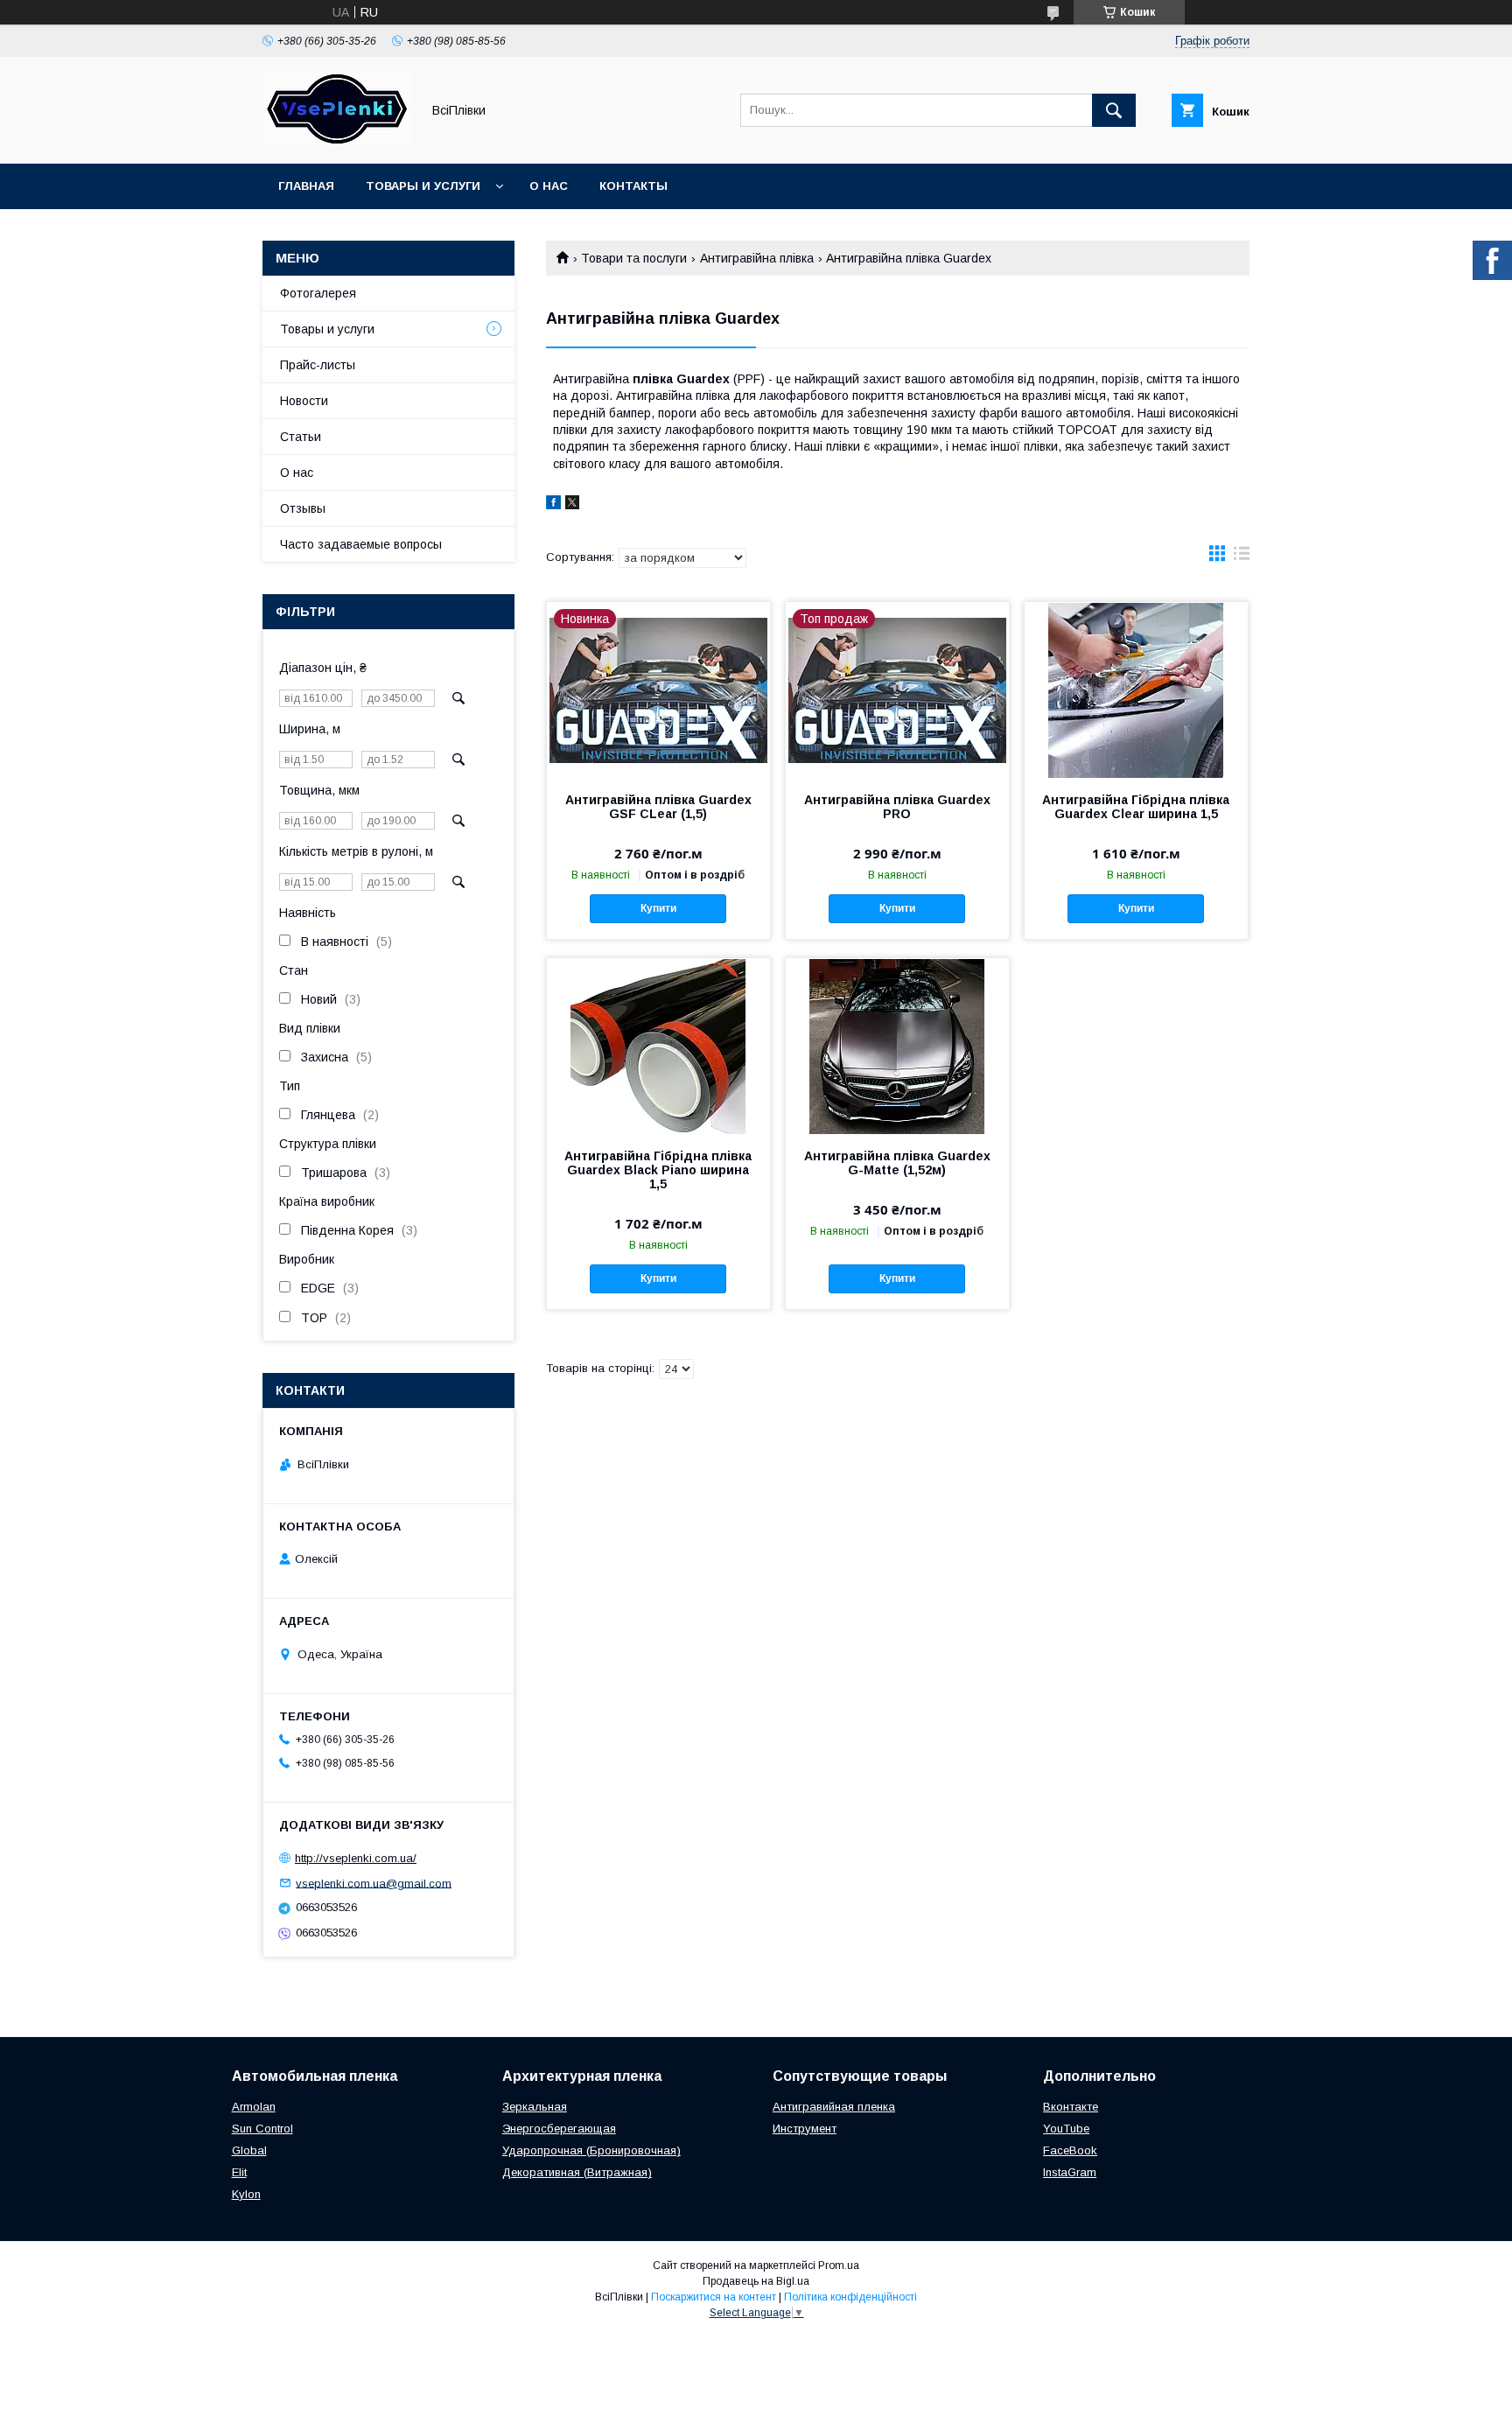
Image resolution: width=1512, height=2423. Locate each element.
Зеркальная (535, 2107)
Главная (306, 186)
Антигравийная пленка (834, 2107)
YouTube (1066, 2129)
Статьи (301, 437)
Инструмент (805, 2129)
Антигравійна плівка (757, 258)
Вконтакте (1071, 2107)
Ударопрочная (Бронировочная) (591, 2150)
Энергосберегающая (559, 2129)
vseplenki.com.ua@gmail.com (374, 1883)
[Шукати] (1114, 110)
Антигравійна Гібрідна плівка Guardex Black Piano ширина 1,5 (658, 1170)
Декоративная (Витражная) (577, 2172)
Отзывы (303, 508)
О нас (549, 186)
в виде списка (1242, 557)
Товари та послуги (634, 258)
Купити (658, 908)
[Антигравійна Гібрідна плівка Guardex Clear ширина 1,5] (1136, 690)
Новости (304, 401)
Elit (239, 2172)
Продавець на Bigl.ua (756, 2281)
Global (249, 2150)
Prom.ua (839, 2265)
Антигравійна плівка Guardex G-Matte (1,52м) (897, 1163)
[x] (572, 505)
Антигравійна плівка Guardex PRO (897, 807)
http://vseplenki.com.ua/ (356, 1858)
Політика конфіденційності (850, 2297)
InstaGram (1070, 2172)
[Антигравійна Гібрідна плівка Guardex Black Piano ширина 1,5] (658, 1046)
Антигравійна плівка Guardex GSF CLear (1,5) (658, 807)
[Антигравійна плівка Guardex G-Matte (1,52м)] (897, 1046)
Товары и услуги (423, 186)
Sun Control (262, 2129)
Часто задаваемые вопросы (361, 544)
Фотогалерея (318, 293)
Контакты (633, 186)
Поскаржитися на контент (714, 2297)
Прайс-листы (318, 365)
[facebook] (553, 505)
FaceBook (1070, 2150)
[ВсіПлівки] (337, 141)
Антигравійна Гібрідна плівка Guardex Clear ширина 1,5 (1136, 807)
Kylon (246, 2194)
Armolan (254, 2107)
